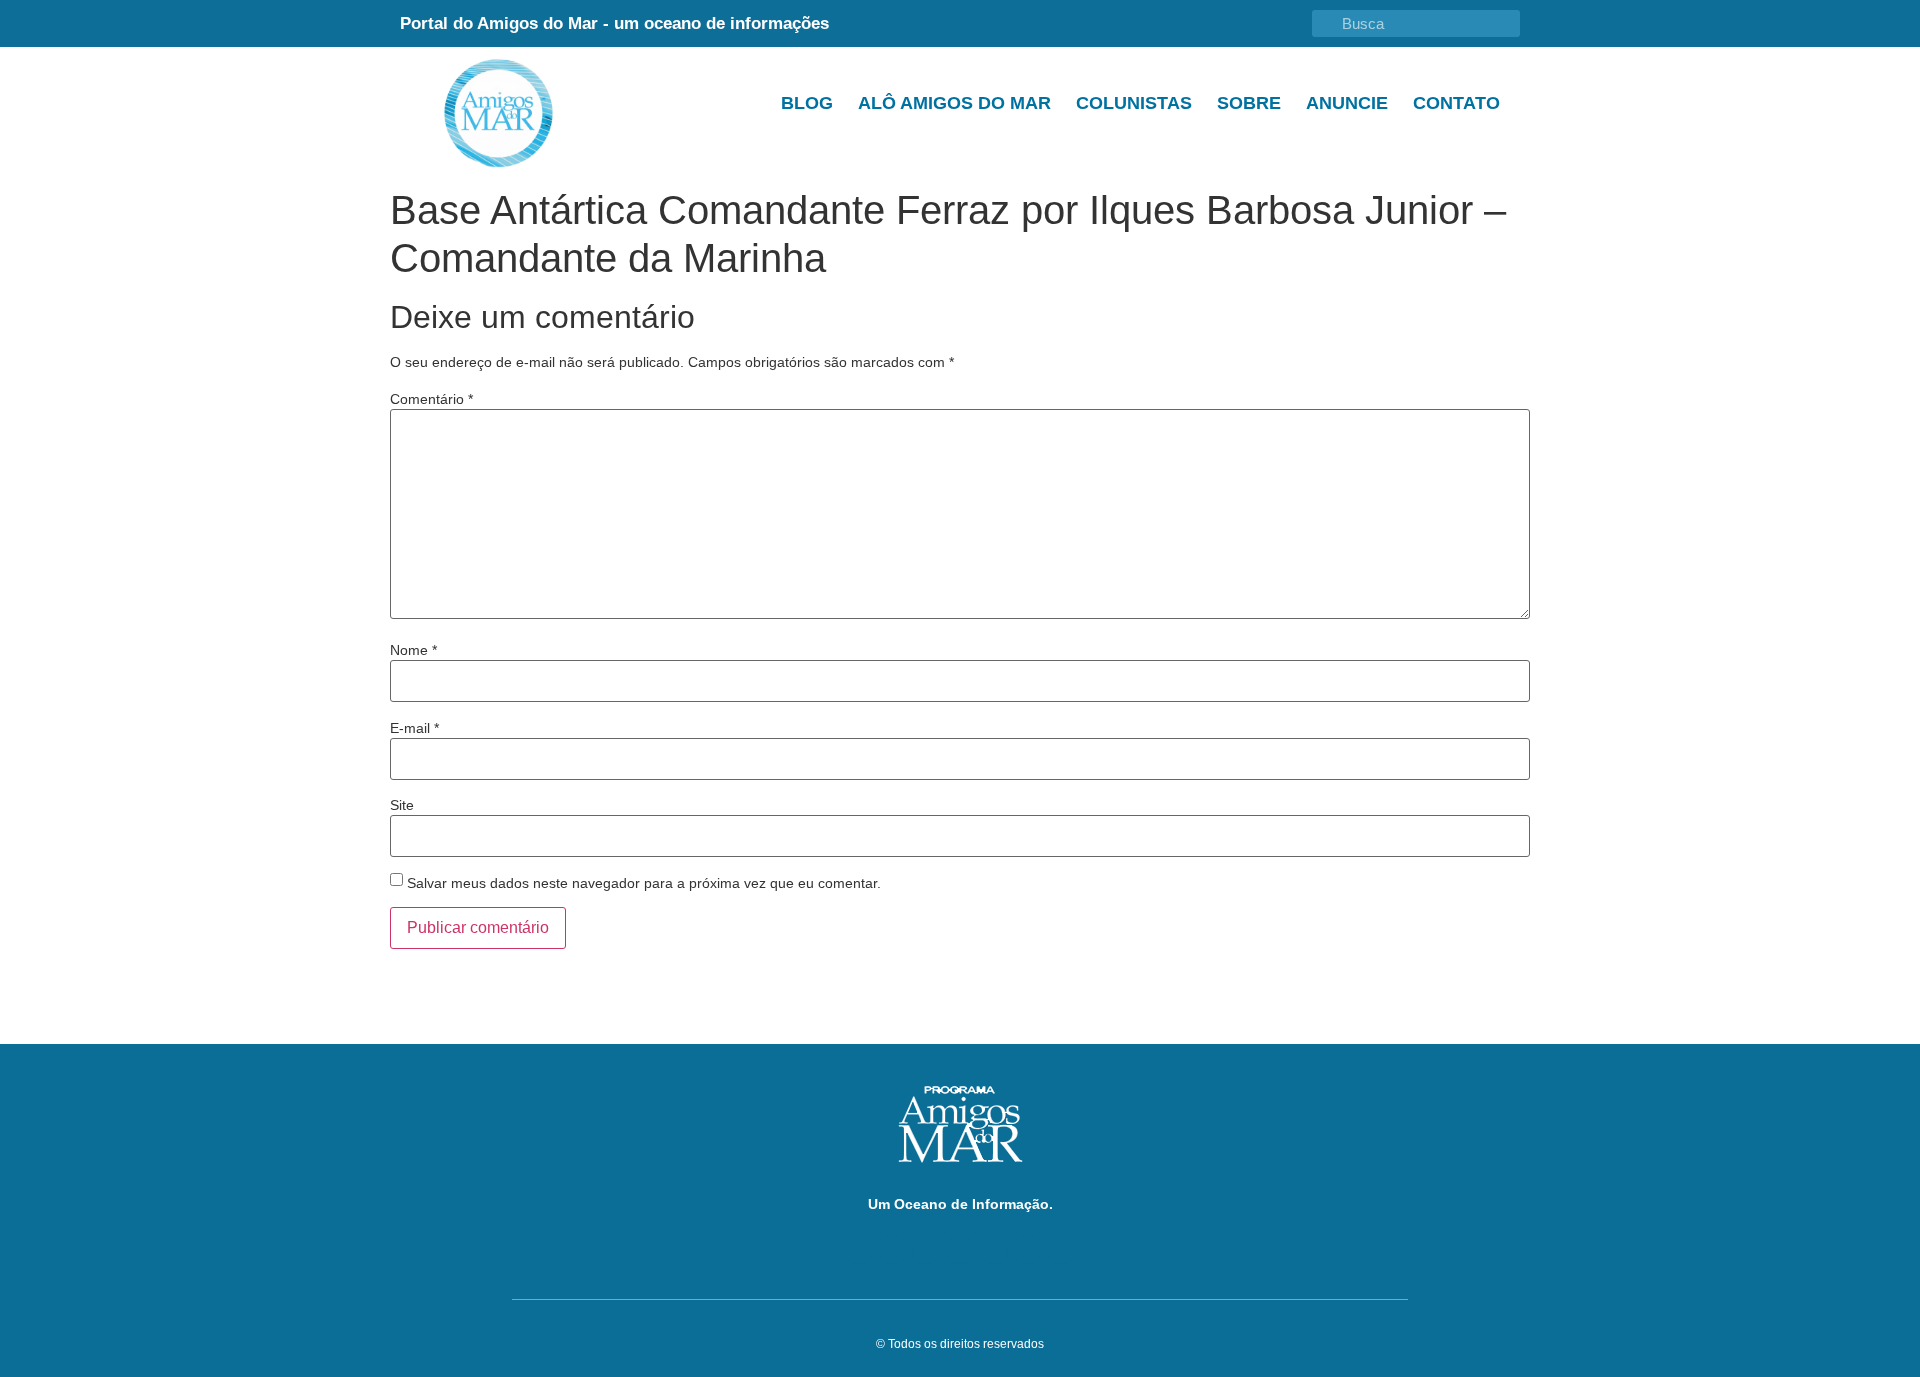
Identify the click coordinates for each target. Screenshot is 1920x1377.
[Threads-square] (993, 1249)
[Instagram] (1027, 1249)
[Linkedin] (960, 1249)
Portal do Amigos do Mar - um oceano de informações (614, 23)
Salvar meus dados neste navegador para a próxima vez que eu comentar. (644, 883)
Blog (807, 103)
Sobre (1249, 103)
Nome (413, 650)
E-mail (414, 728)
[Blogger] (858, 1249)
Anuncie (1347, 103)
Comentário (431, 399)
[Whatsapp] (1061, 1249)
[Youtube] (926, 1249)
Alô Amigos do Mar (954, 103)
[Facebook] (892, 1249)
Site (402, 805)
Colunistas (1134, 103)
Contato (1456, 103)
